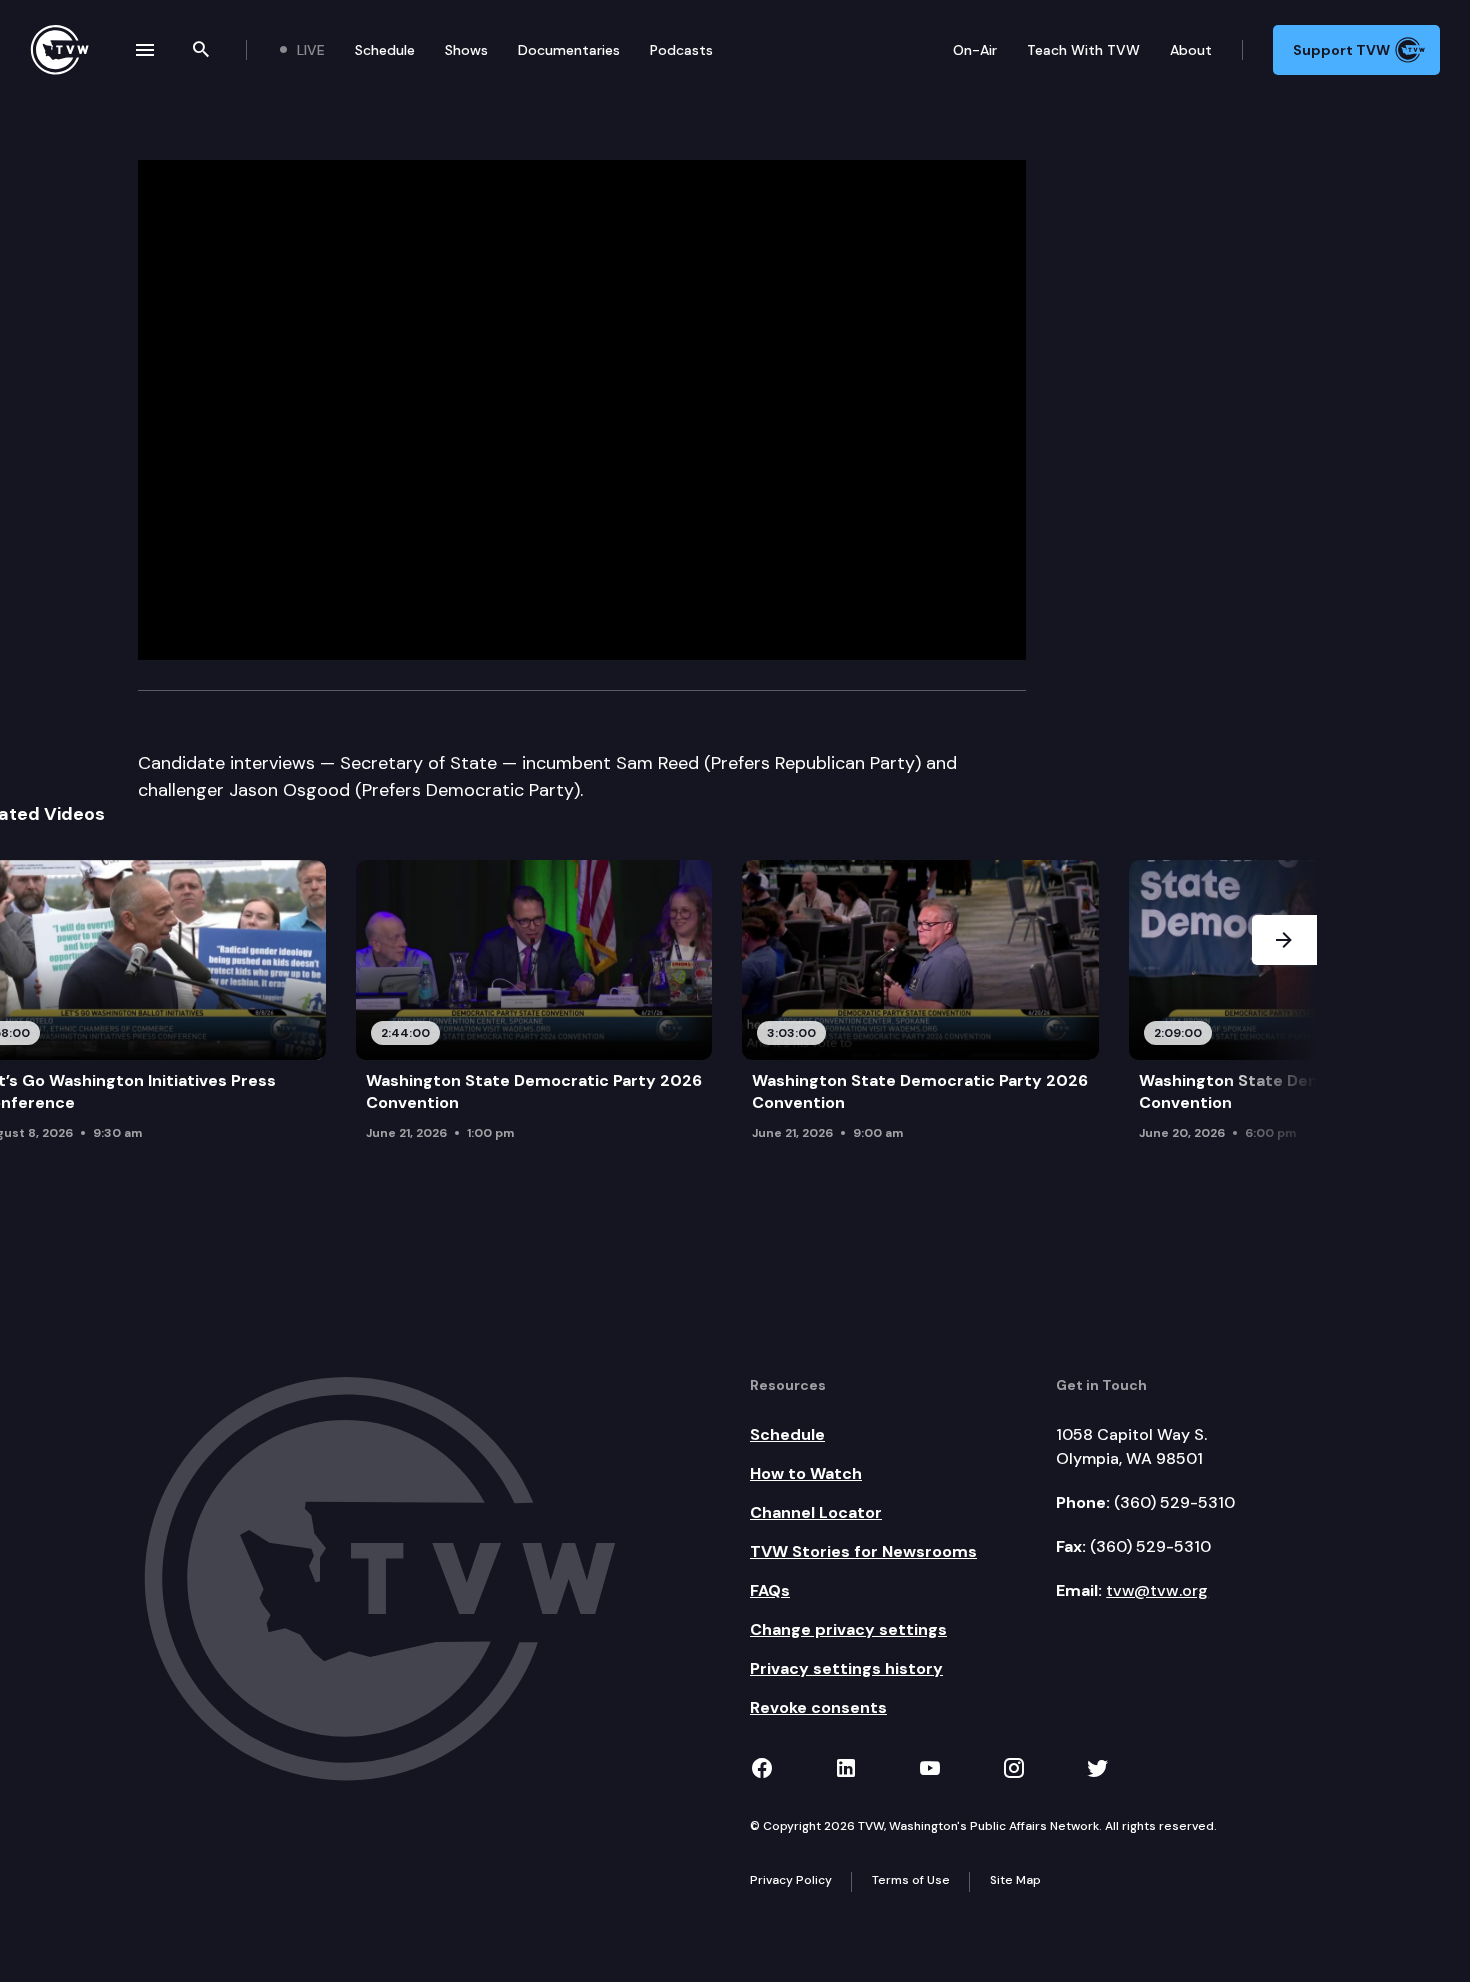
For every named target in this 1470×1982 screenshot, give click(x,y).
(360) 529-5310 (1174, 1502)
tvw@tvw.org (1157, 1590)
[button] (1284, 1006)
